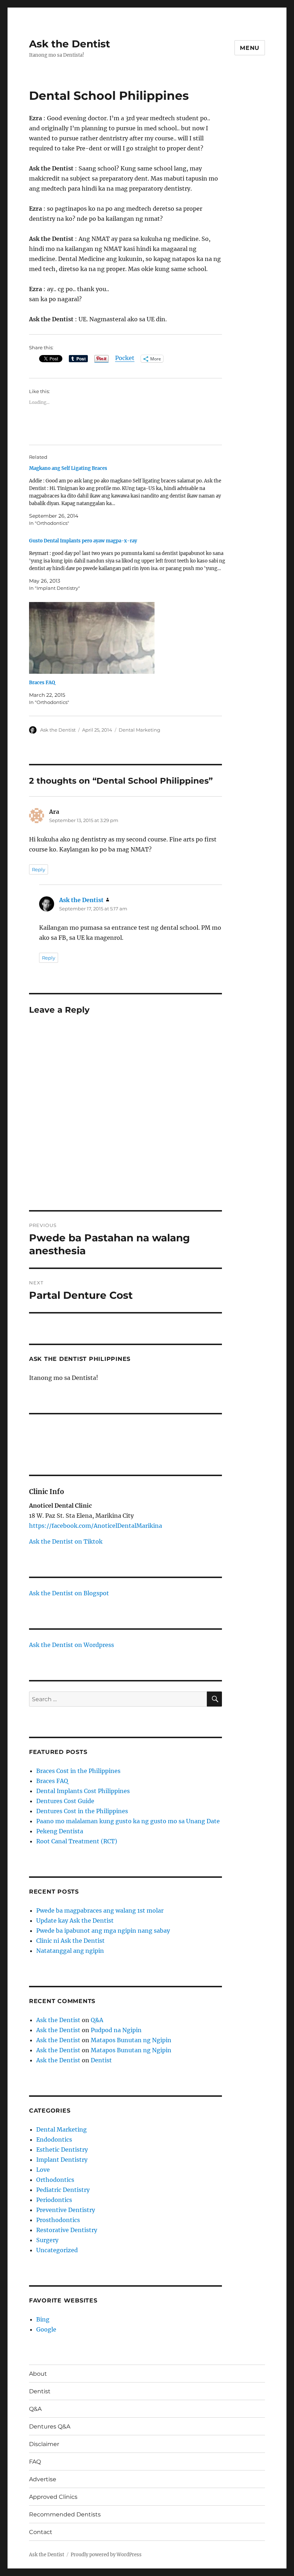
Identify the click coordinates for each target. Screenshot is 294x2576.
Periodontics (54, 2200)
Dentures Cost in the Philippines (82, 1811)
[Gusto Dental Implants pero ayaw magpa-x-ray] (129, 564)
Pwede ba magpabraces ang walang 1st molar (100, 1910)
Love (43, 2170)
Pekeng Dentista (60, 1831)
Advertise (43, 2479)
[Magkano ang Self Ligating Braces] (129, 496)
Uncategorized (57, 2250)
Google (46, 2329)
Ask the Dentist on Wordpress (72, 1645)
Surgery (47, 2240)
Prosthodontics (58, 2220)
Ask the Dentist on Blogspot (69, 1593)
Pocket (125, 358)
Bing (43, 2319)
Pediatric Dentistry (63, 2190)
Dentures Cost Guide (65, 1801)
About (38, 2374)
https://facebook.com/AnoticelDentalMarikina (96, 1526)
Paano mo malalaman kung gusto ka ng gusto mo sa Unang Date (128, 1821)
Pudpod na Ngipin (116, 2030)
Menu (250, 48)
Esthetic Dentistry (62, 2150)
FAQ (35, 2462)
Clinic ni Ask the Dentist (70, 1941)
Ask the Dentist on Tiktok (66, 1541)
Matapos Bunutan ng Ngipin (131, 2040)
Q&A (97, 2020)
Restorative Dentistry (67, 2230)
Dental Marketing (139, 730)
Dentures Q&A (50, 2426)
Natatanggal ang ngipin (70, 1951)
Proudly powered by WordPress (106, 2555)
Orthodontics (55, 2180)
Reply (39, 869)
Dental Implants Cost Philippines (83, 1791)
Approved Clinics (53, 2497)
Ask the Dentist (70, 44)
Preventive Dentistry (66, 2210)
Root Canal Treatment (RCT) (77, 1841)
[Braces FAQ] (129, 638)
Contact (41, 2532)
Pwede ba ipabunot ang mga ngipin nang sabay (103, 1931)
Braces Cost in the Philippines (78, 1771)
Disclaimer (44, 2444)
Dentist (101, 2060)
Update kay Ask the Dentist (75, 1921)
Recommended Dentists (65, 2514)
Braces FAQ (42, 683)
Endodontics (54, 2139)
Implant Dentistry (62, 2160)
